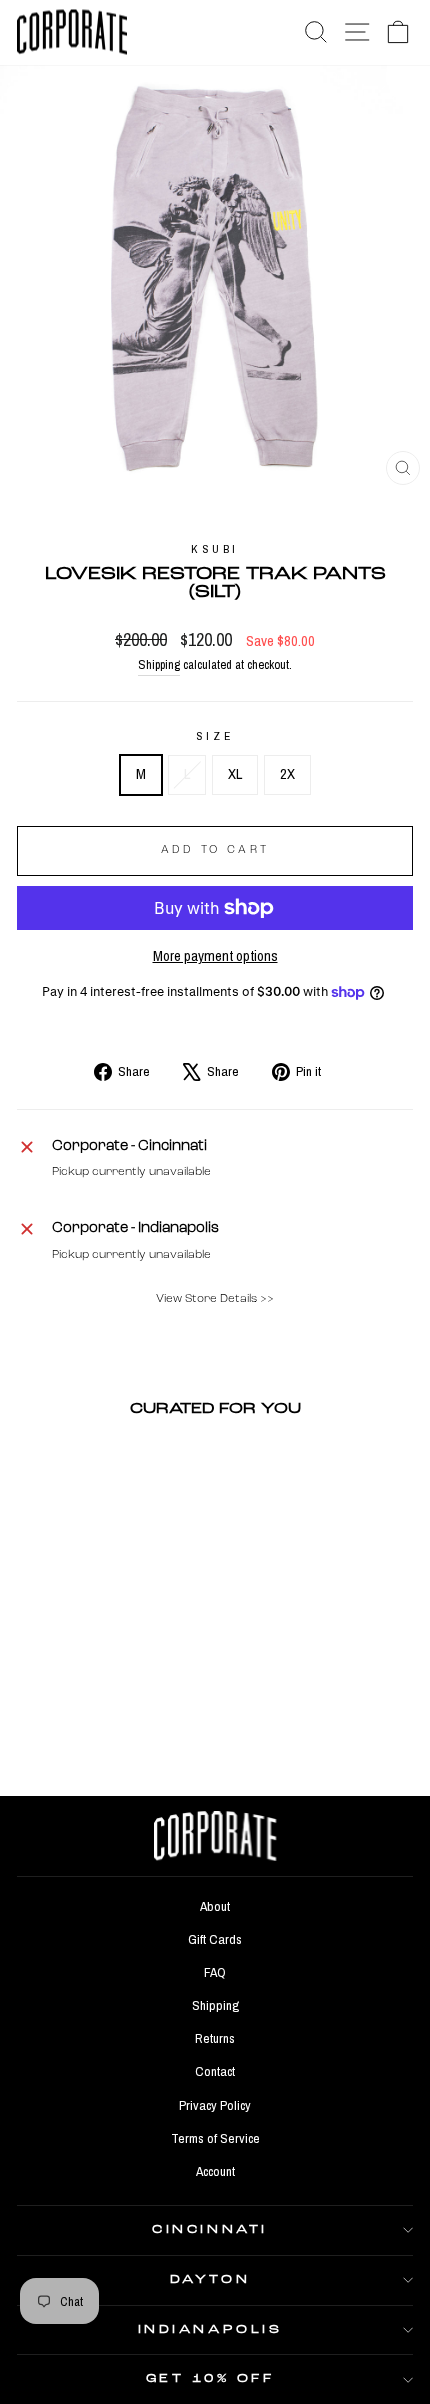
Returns (215, 2038)
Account (215, 2171)
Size (215, 736)
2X (287, 774)
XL (235, 774)
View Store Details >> (215, 1299)
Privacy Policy (215, 2105)
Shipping (159, 664)
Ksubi (215, 549)
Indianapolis (210, 2330)
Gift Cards (215, 1939)
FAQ (215, 1972)
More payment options (215, 956)
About (215, 1906)
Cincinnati (209, 2230)
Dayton (210, 2280)
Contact (215, 2071)
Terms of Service (215, 2138)
